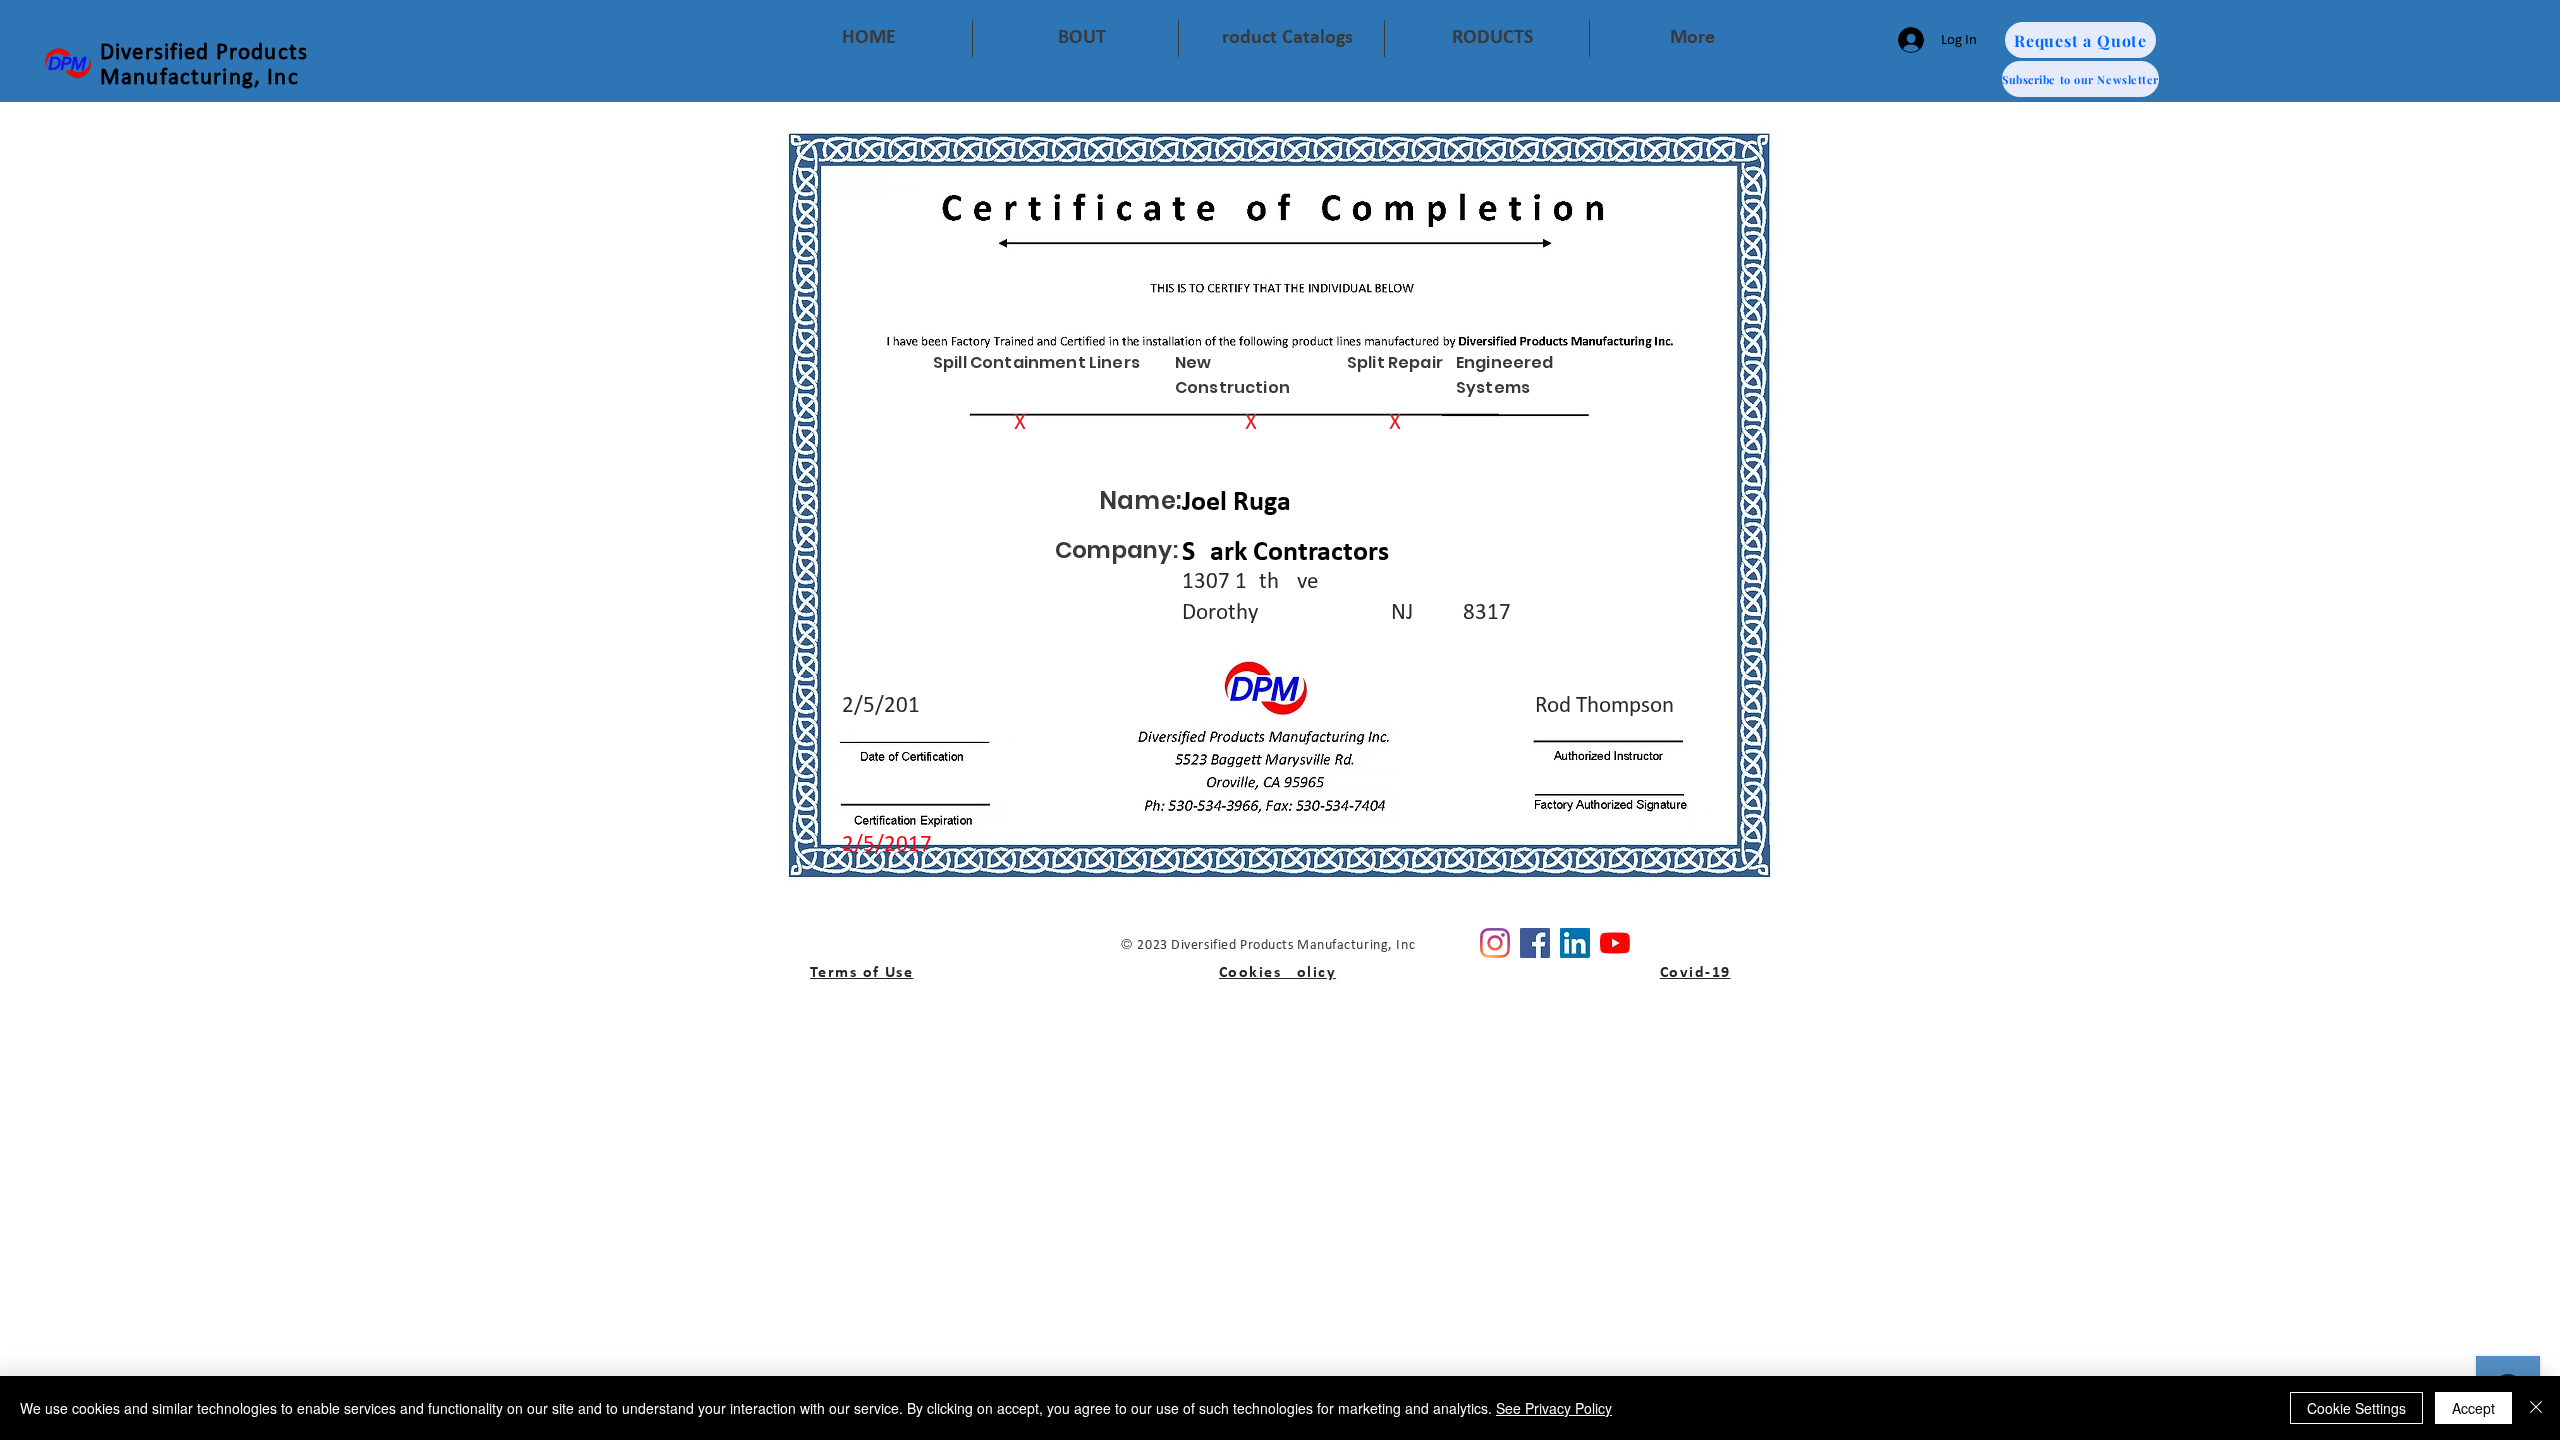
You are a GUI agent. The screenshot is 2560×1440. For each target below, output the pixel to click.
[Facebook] (1535, 943)
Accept (2473, 1408)
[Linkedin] (1575, 943)
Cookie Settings (2356, 1408)
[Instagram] (1495, 943)
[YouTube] (1615, 943)
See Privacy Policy (1554, 1408)
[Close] (2536, 1408)
